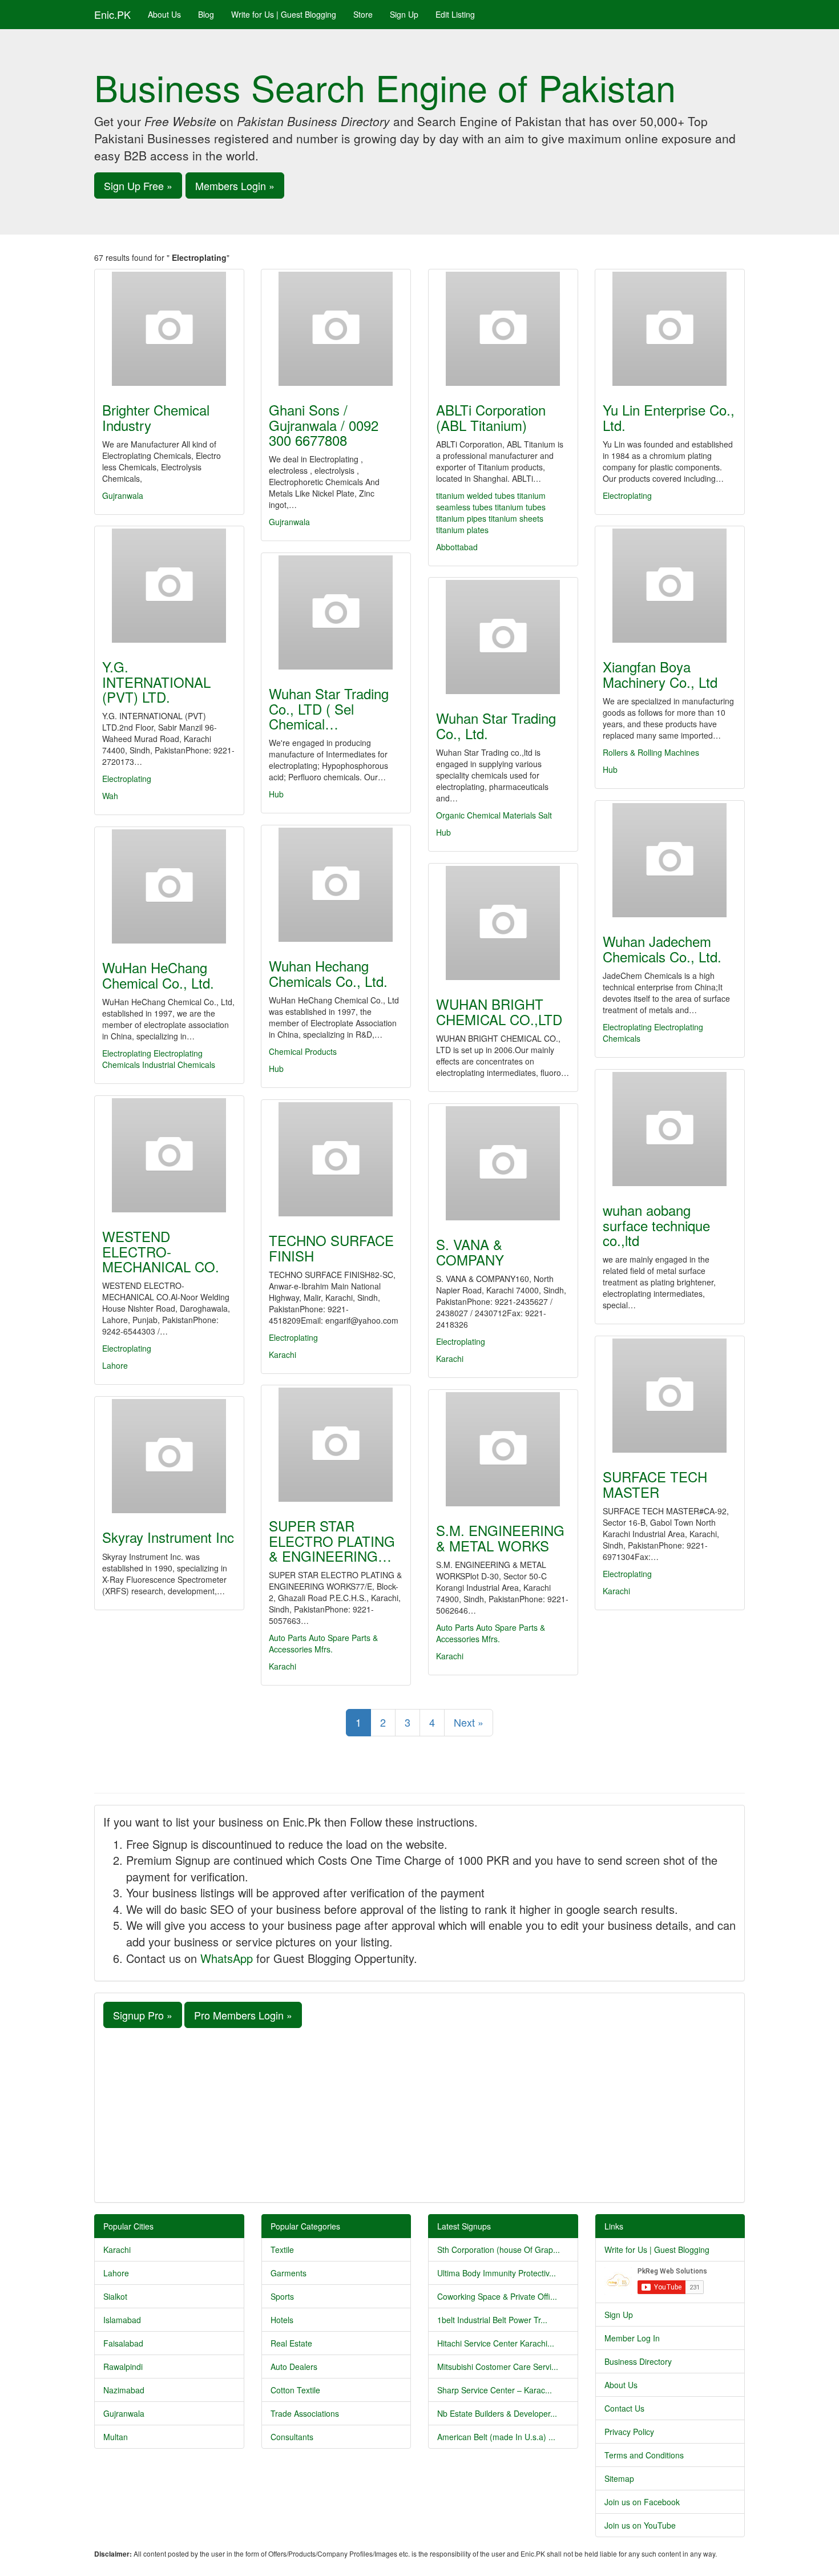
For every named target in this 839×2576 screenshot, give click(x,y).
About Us (164, 14)
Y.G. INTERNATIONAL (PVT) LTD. (156, 682)
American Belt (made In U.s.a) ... (496, 2437)
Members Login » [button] (235, 186)
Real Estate (291, 2343)
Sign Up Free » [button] (138, 186)
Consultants (292, 2437)
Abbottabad (457, 547)
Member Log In (632, 2338)
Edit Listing (455, 14)
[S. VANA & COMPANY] (503, 1163)
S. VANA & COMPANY (470, 1251)
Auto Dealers (294, 2367)
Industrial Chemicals (179, 1065)
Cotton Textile (295, 2390)
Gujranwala (123, 495)
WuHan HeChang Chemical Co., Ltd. (158, 975)
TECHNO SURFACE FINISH (331, 1247)
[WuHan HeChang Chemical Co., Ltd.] (169, 886)
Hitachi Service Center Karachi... (496, 2343)
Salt (545, 815)
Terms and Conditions (644, 2455)
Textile (282, 2250)
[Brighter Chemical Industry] (169, 329)
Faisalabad (123, 2343)
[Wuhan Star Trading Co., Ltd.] (503, 637)
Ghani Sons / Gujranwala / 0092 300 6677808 (324, 425)
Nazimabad (124, 2390)
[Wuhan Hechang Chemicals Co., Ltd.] (336, 885)
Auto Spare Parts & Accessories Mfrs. (323, 1643)
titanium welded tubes (475, 495)
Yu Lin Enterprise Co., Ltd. (669, 417)
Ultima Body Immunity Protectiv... (497, 2273)
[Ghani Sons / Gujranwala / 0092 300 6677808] (336, 329)
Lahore (115, 1365)
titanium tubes (520, 507)
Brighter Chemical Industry (156, 417)
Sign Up (404, 14)
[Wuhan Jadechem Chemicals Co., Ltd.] (670, 860)
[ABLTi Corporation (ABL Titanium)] (503, 329)
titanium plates (462, 530)
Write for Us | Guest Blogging (284, 14)
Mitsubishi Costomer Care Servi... (498, 2367)
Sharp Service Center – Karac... (495, 2390)
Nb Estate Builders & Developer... (497, 2413)
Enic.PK (112, 14)
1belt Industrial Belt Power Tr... (492, 2320)
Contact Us (624, 2408)
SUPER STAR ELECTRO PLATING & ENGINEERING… (332, 1541)
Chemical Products (303, 1051)
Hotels (282, 2320)
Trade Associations (305, 2413)
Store (363, 14)
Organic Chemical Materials (486, 815)
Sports (282, 2296)
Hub (610, 769)
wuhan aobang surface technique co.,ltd (656, 1225)
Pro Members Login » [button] (243, 2015)
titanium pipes (461, 518)
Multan (116, 2437)
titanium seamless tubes (491, 501)
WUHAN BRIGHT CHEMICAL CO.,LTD (499, 1011)
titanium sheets (516, 518)
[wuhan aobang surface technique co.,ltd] (670, 1129)
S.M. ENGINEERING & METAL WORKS (500, 1537)
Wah (110, 796)
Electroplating (627, 495)
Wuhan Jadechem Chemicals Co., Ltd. (662, 948)
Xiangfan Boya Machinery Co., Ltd (660, 674)
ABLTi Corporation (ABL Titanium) (491, 417)
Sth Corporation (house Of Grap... (499, 2250)
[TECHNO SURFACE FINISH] (336, 1159)
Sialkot (115, 2296)
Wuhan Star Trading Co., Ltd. (496, 725)
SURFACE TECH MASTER (655, 1484)
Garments (289, 2273)
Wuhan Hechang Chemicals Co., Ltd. (328, 973)
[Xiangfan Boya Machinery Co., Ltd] (670, 586)
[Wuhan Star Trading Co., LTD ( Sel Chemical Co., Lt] (336, 612)
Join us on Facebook (642, 2502)
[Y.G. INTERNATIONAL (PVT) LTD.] (169, 586)
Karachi (283, 1354)
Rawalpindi (123, 2367)
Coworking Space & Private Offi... (497, 2296)
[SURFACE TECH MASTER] (670, 1396)
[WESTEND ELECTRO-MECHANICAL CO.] (169, 1155)
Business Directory (638, 2361)
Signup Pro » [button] (143, 2015)
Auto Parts (288, 1638)
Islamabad (122, 2320)
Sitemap (619, 2478)
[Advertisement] (419, 2114)
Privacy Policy (629, 2432)
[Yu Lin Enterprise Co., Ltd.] (670, 329)
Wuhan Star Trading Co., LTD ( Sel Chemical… (329, 708)
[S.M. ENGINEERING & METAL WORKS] (503, 1449)
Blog (206, 14)
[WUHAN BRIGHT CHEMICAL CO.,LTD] (503, 923)
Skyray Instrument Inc (168, 1537)
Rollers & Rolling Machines (651, 752)
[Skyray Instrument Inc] (169, 1456)
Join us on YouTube (640, 2525)
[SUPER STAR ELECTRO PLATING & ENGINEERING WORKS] (336, 1445)
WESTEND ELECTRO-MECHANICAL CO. (161, 1251)
